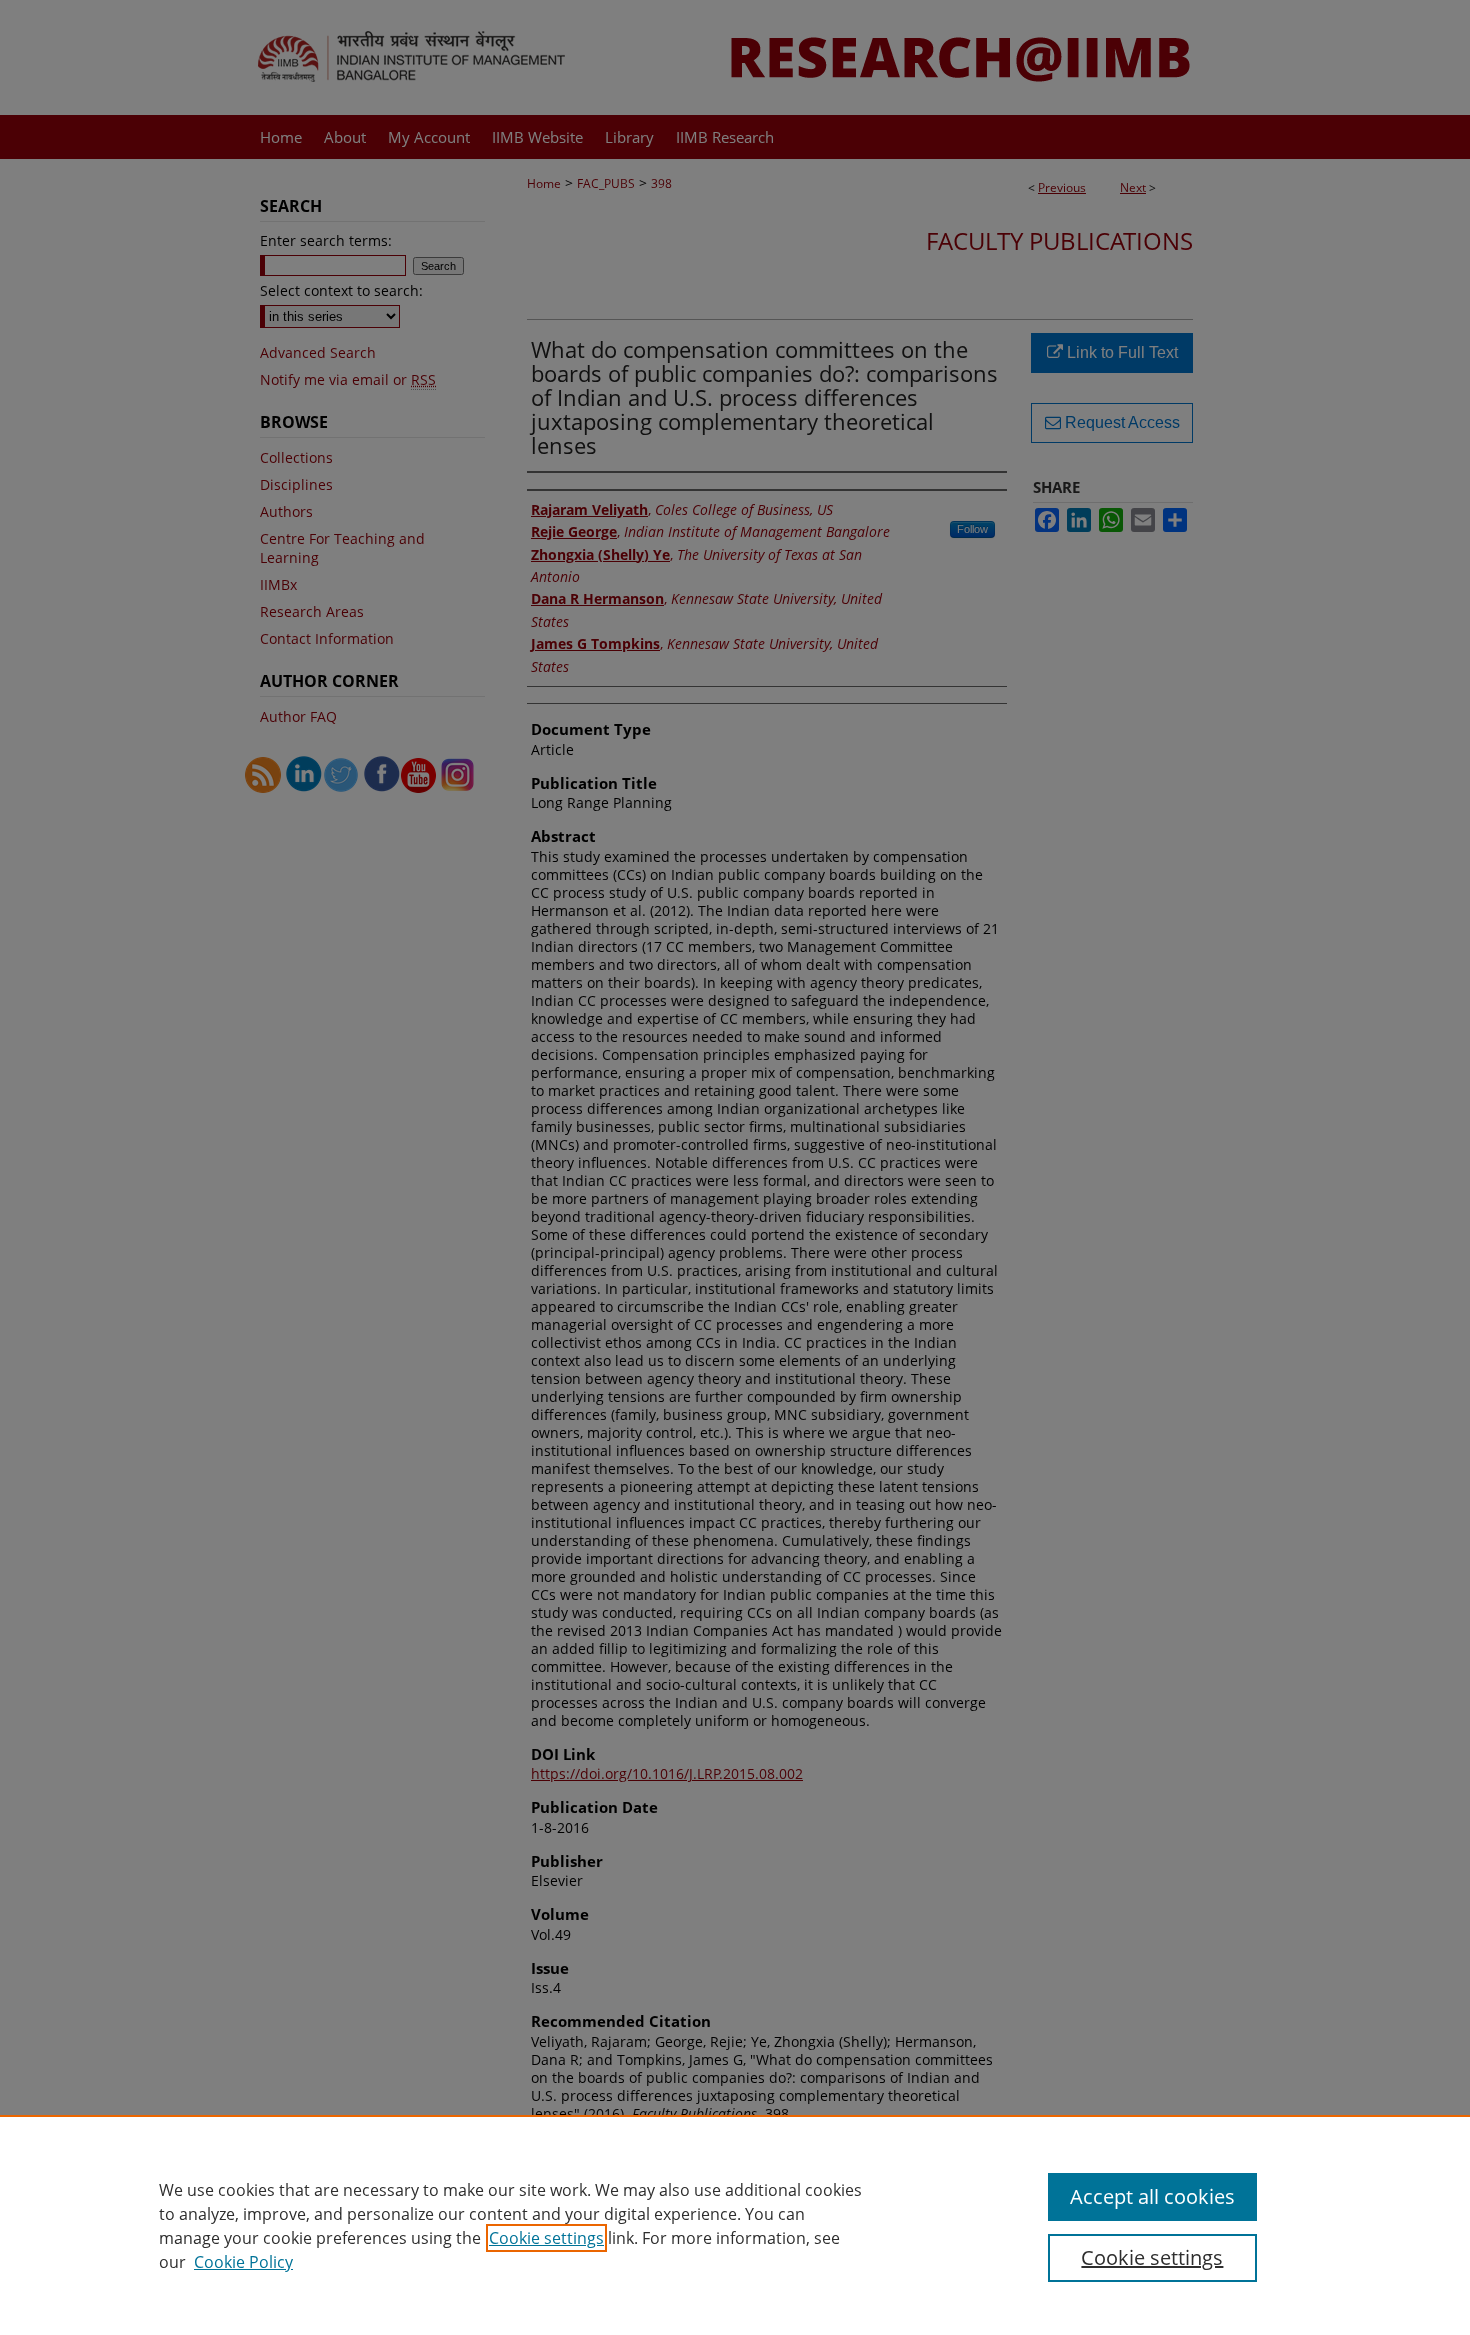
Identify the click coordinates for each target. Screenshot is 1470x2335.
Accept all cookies (1152, 2196)
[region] (735, 2225)
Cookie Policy (243, 2262)
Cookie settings (546, 2238)
